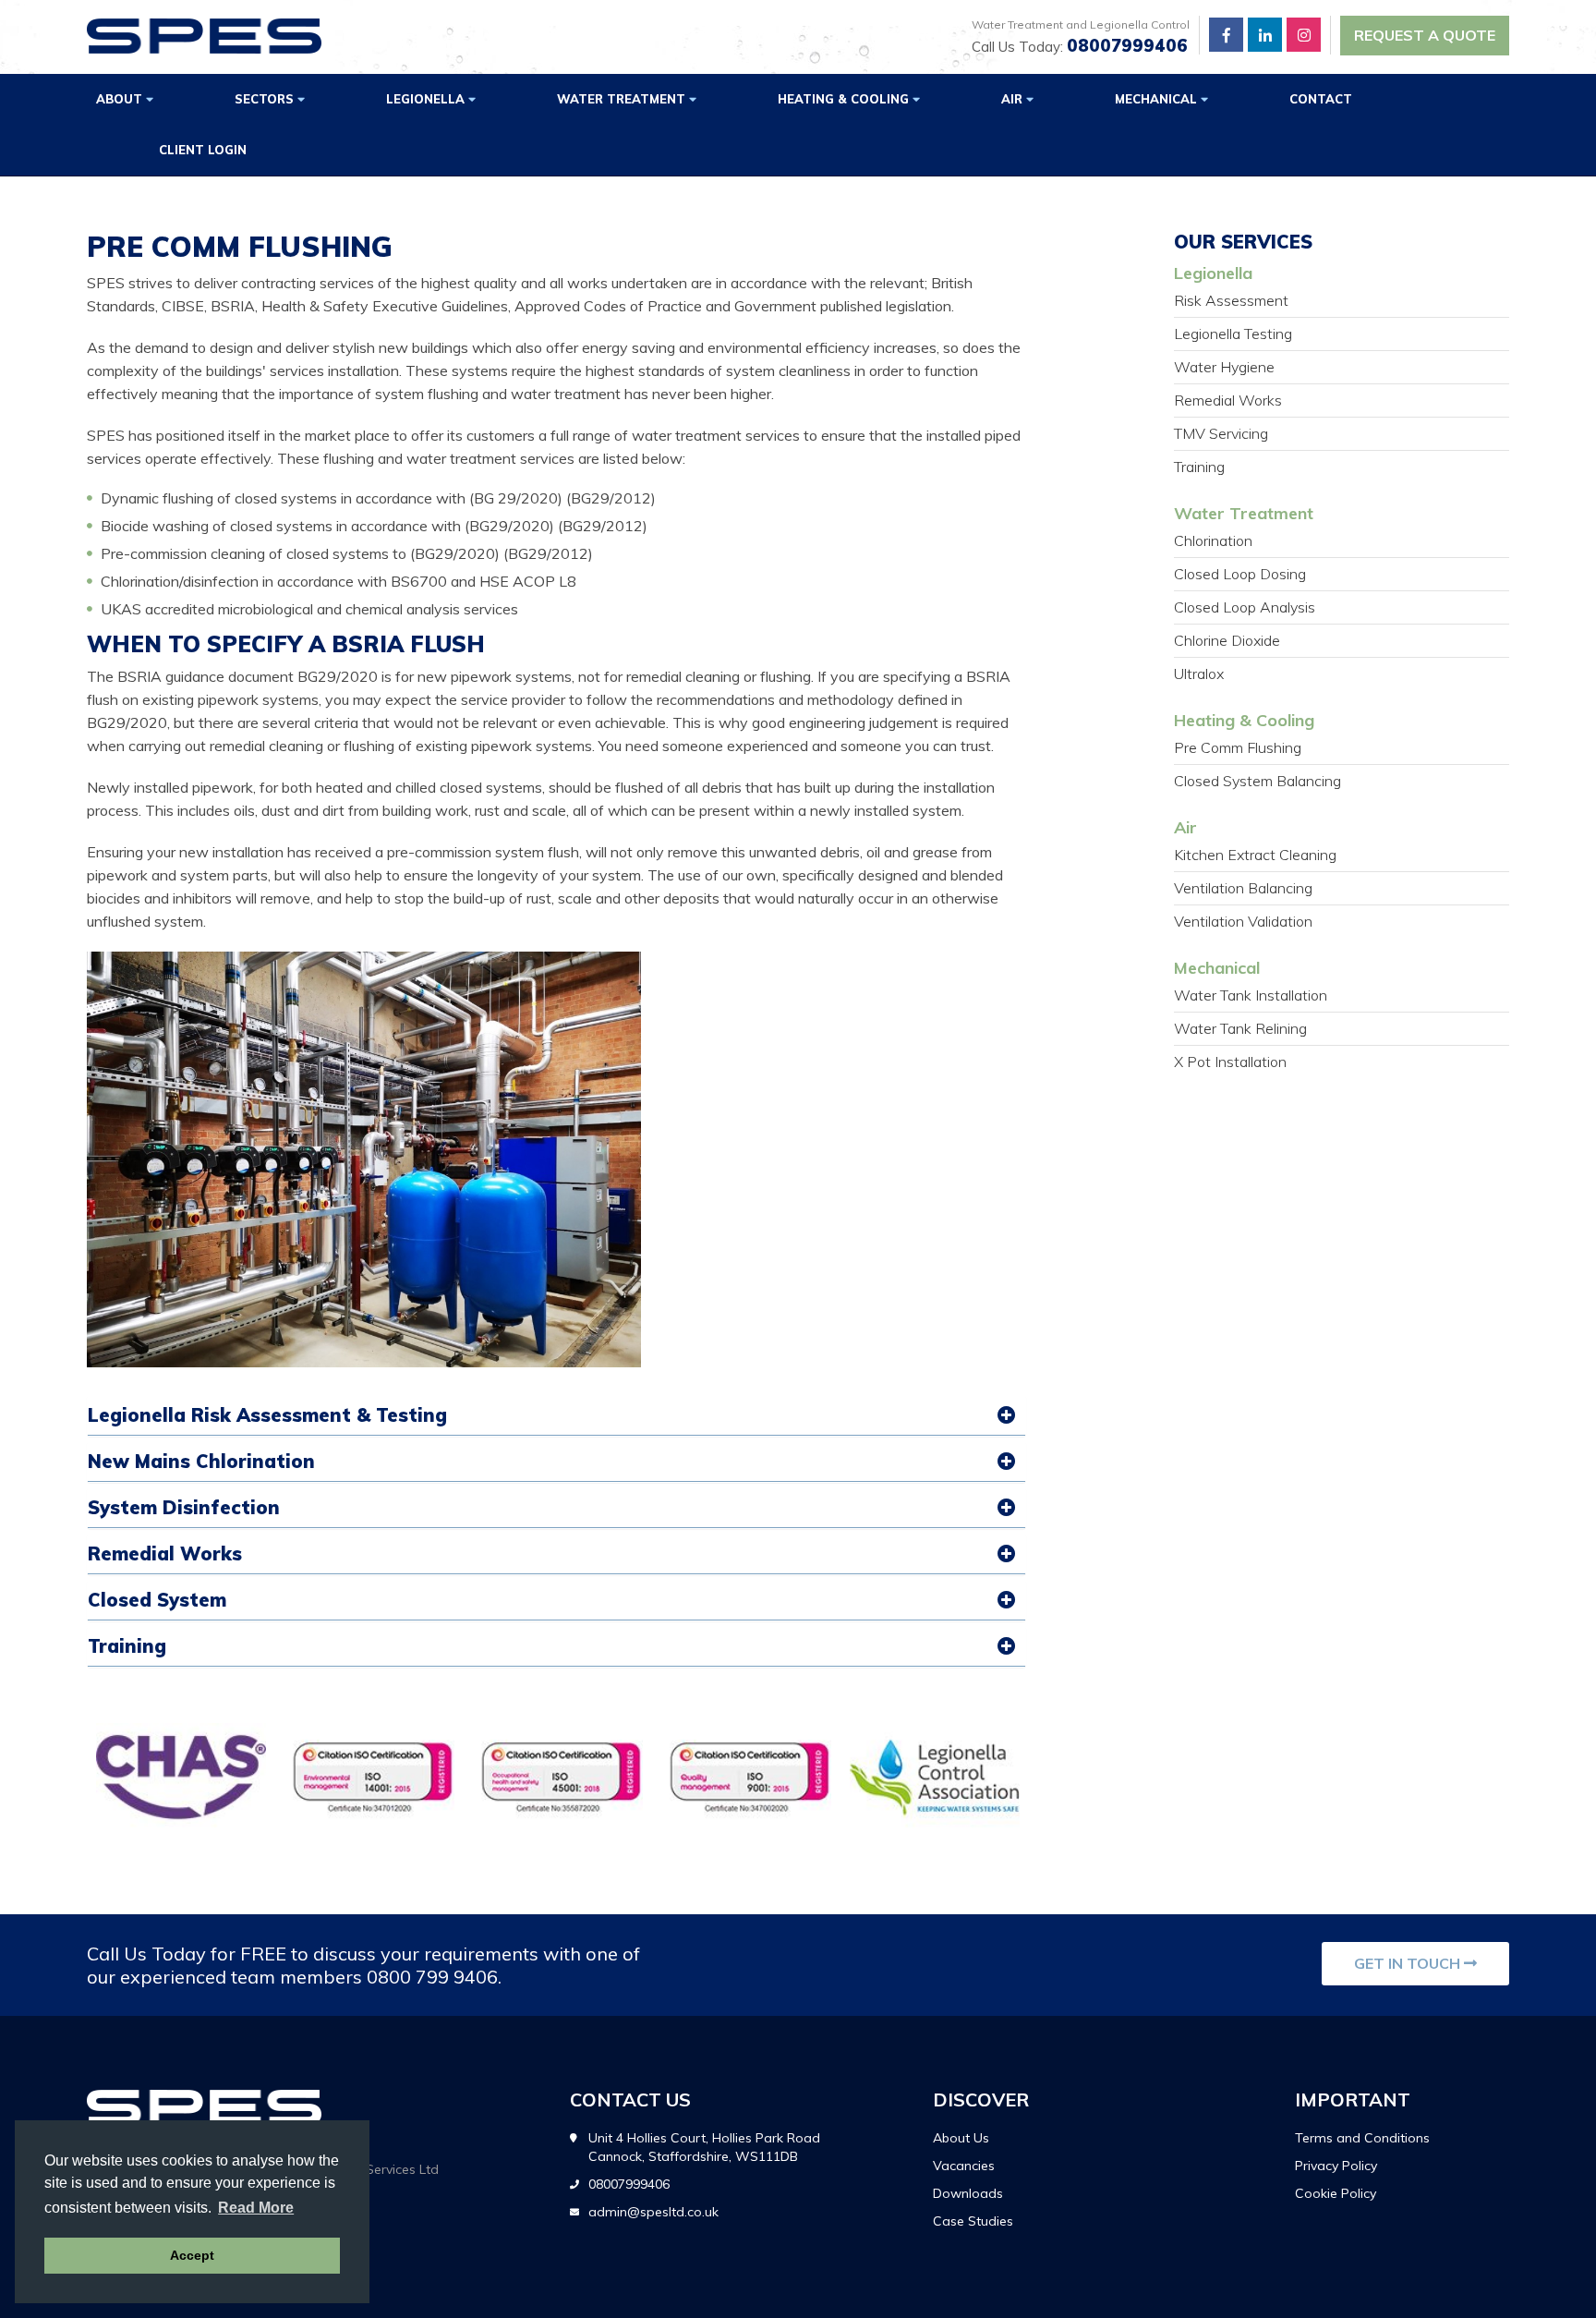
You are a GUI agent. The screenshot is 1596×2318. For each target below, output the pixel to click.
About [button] (121, 99)
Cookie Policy (1336, 2193)
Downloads (968, 2193)
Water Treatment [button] (623, 99)
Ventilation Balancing (1243, 888)
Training (127, 1646)
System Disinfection (184, 1507)
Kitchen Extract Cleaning (1255, 855)
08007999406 (1127, 46)
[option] (181, 1777)
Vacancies (964, 2166)
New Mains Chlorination (201, 1461)
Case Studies (973, 2221)
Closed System (157, 1600)
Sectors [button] (266, 99)
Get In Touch (1409, 1963)
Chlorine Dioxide (1227, 640)
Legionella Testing (1233, 334)
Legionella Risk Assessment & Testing (267, 1415)
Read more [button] (256, 2208)
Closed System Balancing (1257, 781)
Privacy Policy (1336, 2166)
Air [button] (1014, 99)
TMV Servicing (1221, 433)
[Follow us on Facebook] (1226, 35)
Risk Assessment (1231, 300)
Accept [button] (192, 2255)
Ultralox (1199, 674)
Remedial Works (165, 1553)
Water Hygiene (1224, 367)
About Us (961, 2138)
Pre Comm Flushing (1238, 747)
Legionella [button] (427, 99)
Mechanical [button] (1158, 99)
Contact (1321, 99)
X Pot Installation (1230, 1062)
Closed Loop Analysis (1245, 607)
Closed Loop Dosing (1240, 574)
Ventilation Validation (1243, 921)
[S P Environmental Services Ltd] (204, 36)
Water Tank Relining (1240, 1028)
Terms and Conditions (1362, 2138)
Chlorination (1213, 540)
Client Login (203, 150)
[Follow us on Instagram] (1304, 35)
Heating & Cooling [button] (845, 99)
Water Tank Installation (1251, 995)
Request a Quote (1425, 35)
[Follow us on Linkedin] (1265, 35)
